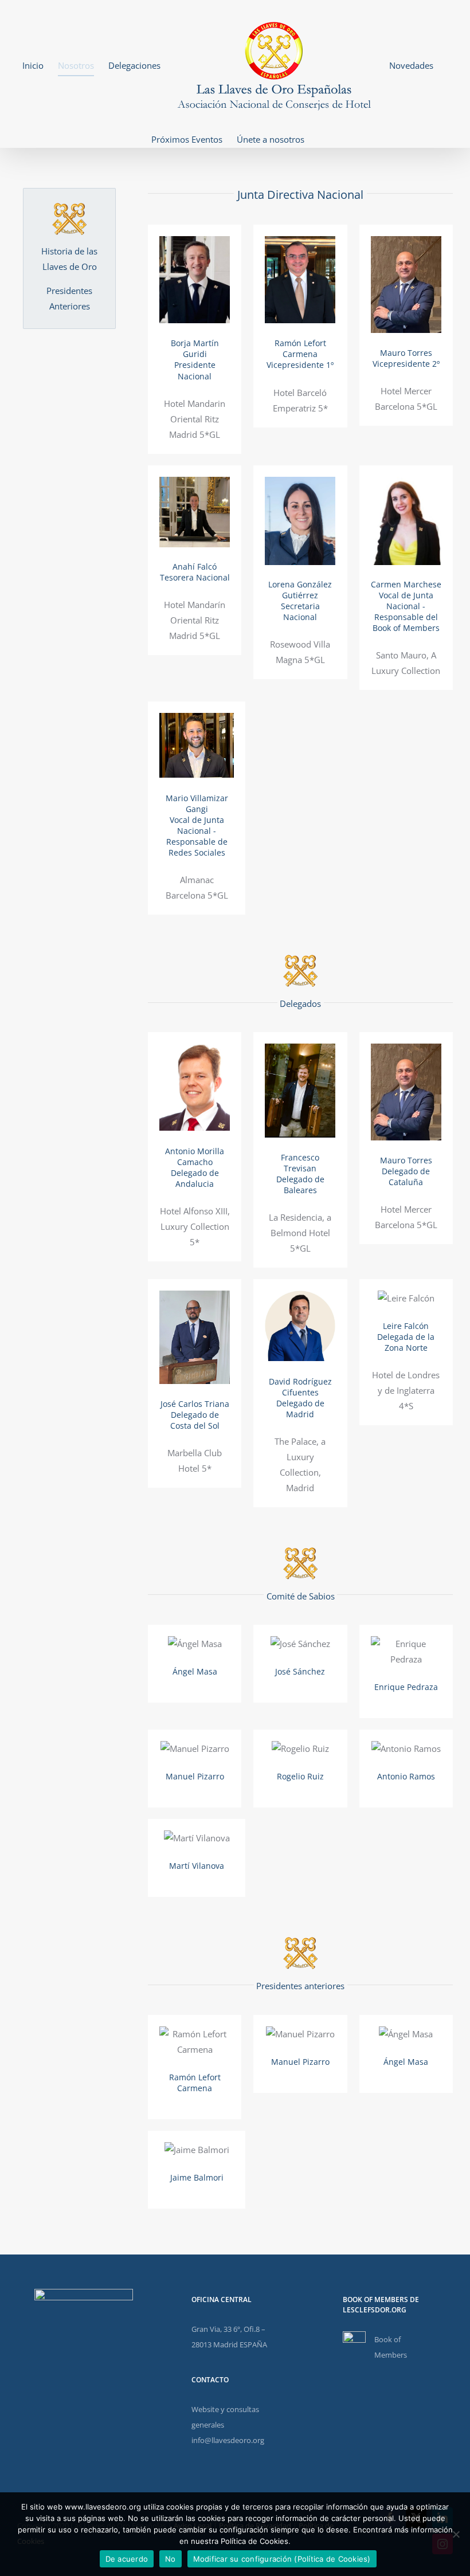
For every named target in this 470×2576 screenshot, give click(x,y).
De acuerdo (127, 2559)
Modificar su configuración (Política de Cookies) (282, 2559)
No (171, 2559)
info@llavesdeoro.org (228, 2440)
